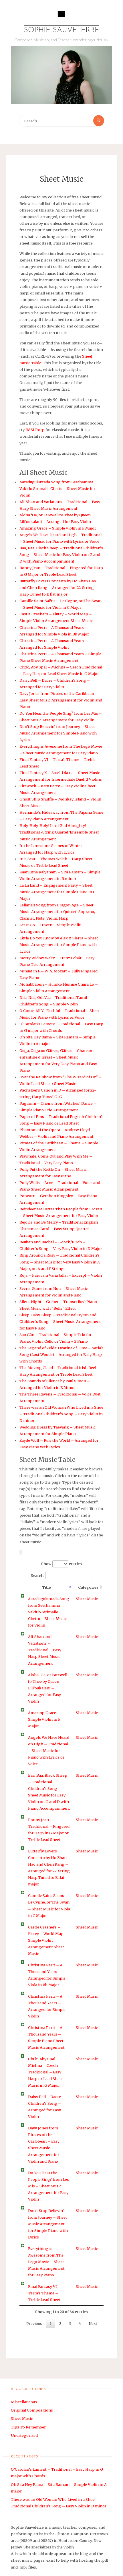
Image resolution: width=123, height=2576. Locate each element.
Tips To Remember (28, 2427)
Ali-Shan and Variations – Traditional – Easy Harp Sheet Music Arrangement (45, 1650)
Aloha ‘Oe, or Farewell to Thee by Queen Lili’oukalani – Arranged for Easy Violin (48, 1688)
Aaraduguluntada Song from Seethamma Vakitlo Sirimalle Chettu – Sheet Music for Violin (57, 489)
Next (93, 2323)
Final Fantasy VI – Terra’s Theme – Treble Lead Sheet (44, 2293)
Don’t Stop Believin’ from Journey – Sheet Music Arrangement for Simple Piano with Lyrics (58, 733)
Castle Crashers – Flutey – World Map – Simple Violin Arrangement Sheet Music (48, 1940)
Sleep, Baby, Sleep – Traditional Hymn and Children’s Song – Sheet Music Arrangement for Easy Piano (60, 1321)
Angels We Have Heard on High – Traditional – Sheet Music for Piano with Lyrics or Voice (49, 1751)
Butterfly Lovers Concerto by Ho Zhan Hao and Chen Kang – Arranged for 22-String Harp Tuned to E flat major (58, 588)
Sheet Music (87, 1599)
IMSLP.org (35, 430)
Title (46, 1587)
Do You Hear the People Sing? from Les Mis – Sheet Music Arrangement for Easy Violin (48, 2186)
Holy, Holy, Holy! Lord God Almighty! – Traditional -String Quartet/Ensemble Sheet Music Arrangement (59, 832)
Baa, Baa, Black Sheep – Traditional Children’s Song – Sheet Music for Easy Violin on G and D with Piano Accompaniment (61, 555)
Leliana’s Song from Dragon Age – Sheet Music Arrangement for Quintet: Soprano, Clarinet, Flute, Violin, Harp (57, 912)
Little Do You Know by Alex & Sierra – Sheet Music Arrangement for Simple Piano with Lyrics (59, 945)
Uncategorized (24, 2435)
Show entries (62, 1564)
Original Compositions (32, 2410)
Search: (38, 1575)
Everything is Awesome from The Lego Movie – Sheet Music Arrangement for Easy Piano (46, 2262)
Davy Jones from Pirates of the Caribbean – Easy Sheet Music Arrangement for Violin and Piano (61, 700)
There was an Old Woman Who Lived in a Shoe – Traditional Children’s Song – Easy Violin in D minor (61, 1414)
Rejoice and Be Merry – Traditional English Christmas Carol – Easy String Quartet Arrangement (59, 1229)
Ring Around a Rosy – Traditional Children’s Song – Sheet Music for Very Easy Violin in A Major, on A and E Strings (60, 1262)
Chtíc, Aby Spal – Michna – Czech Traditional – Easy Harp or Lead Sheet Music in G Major (45, 2072)
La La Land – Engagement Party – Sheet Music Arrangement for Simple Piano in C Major (57, 892)
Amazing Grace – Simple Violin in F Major (58, 528)
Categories (88, 1587)
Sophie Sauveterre (61, 30)
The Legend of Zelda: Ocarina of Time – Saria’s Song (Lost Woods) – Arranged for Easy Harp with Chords (61, 1354)
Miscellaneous (24, 2402)
